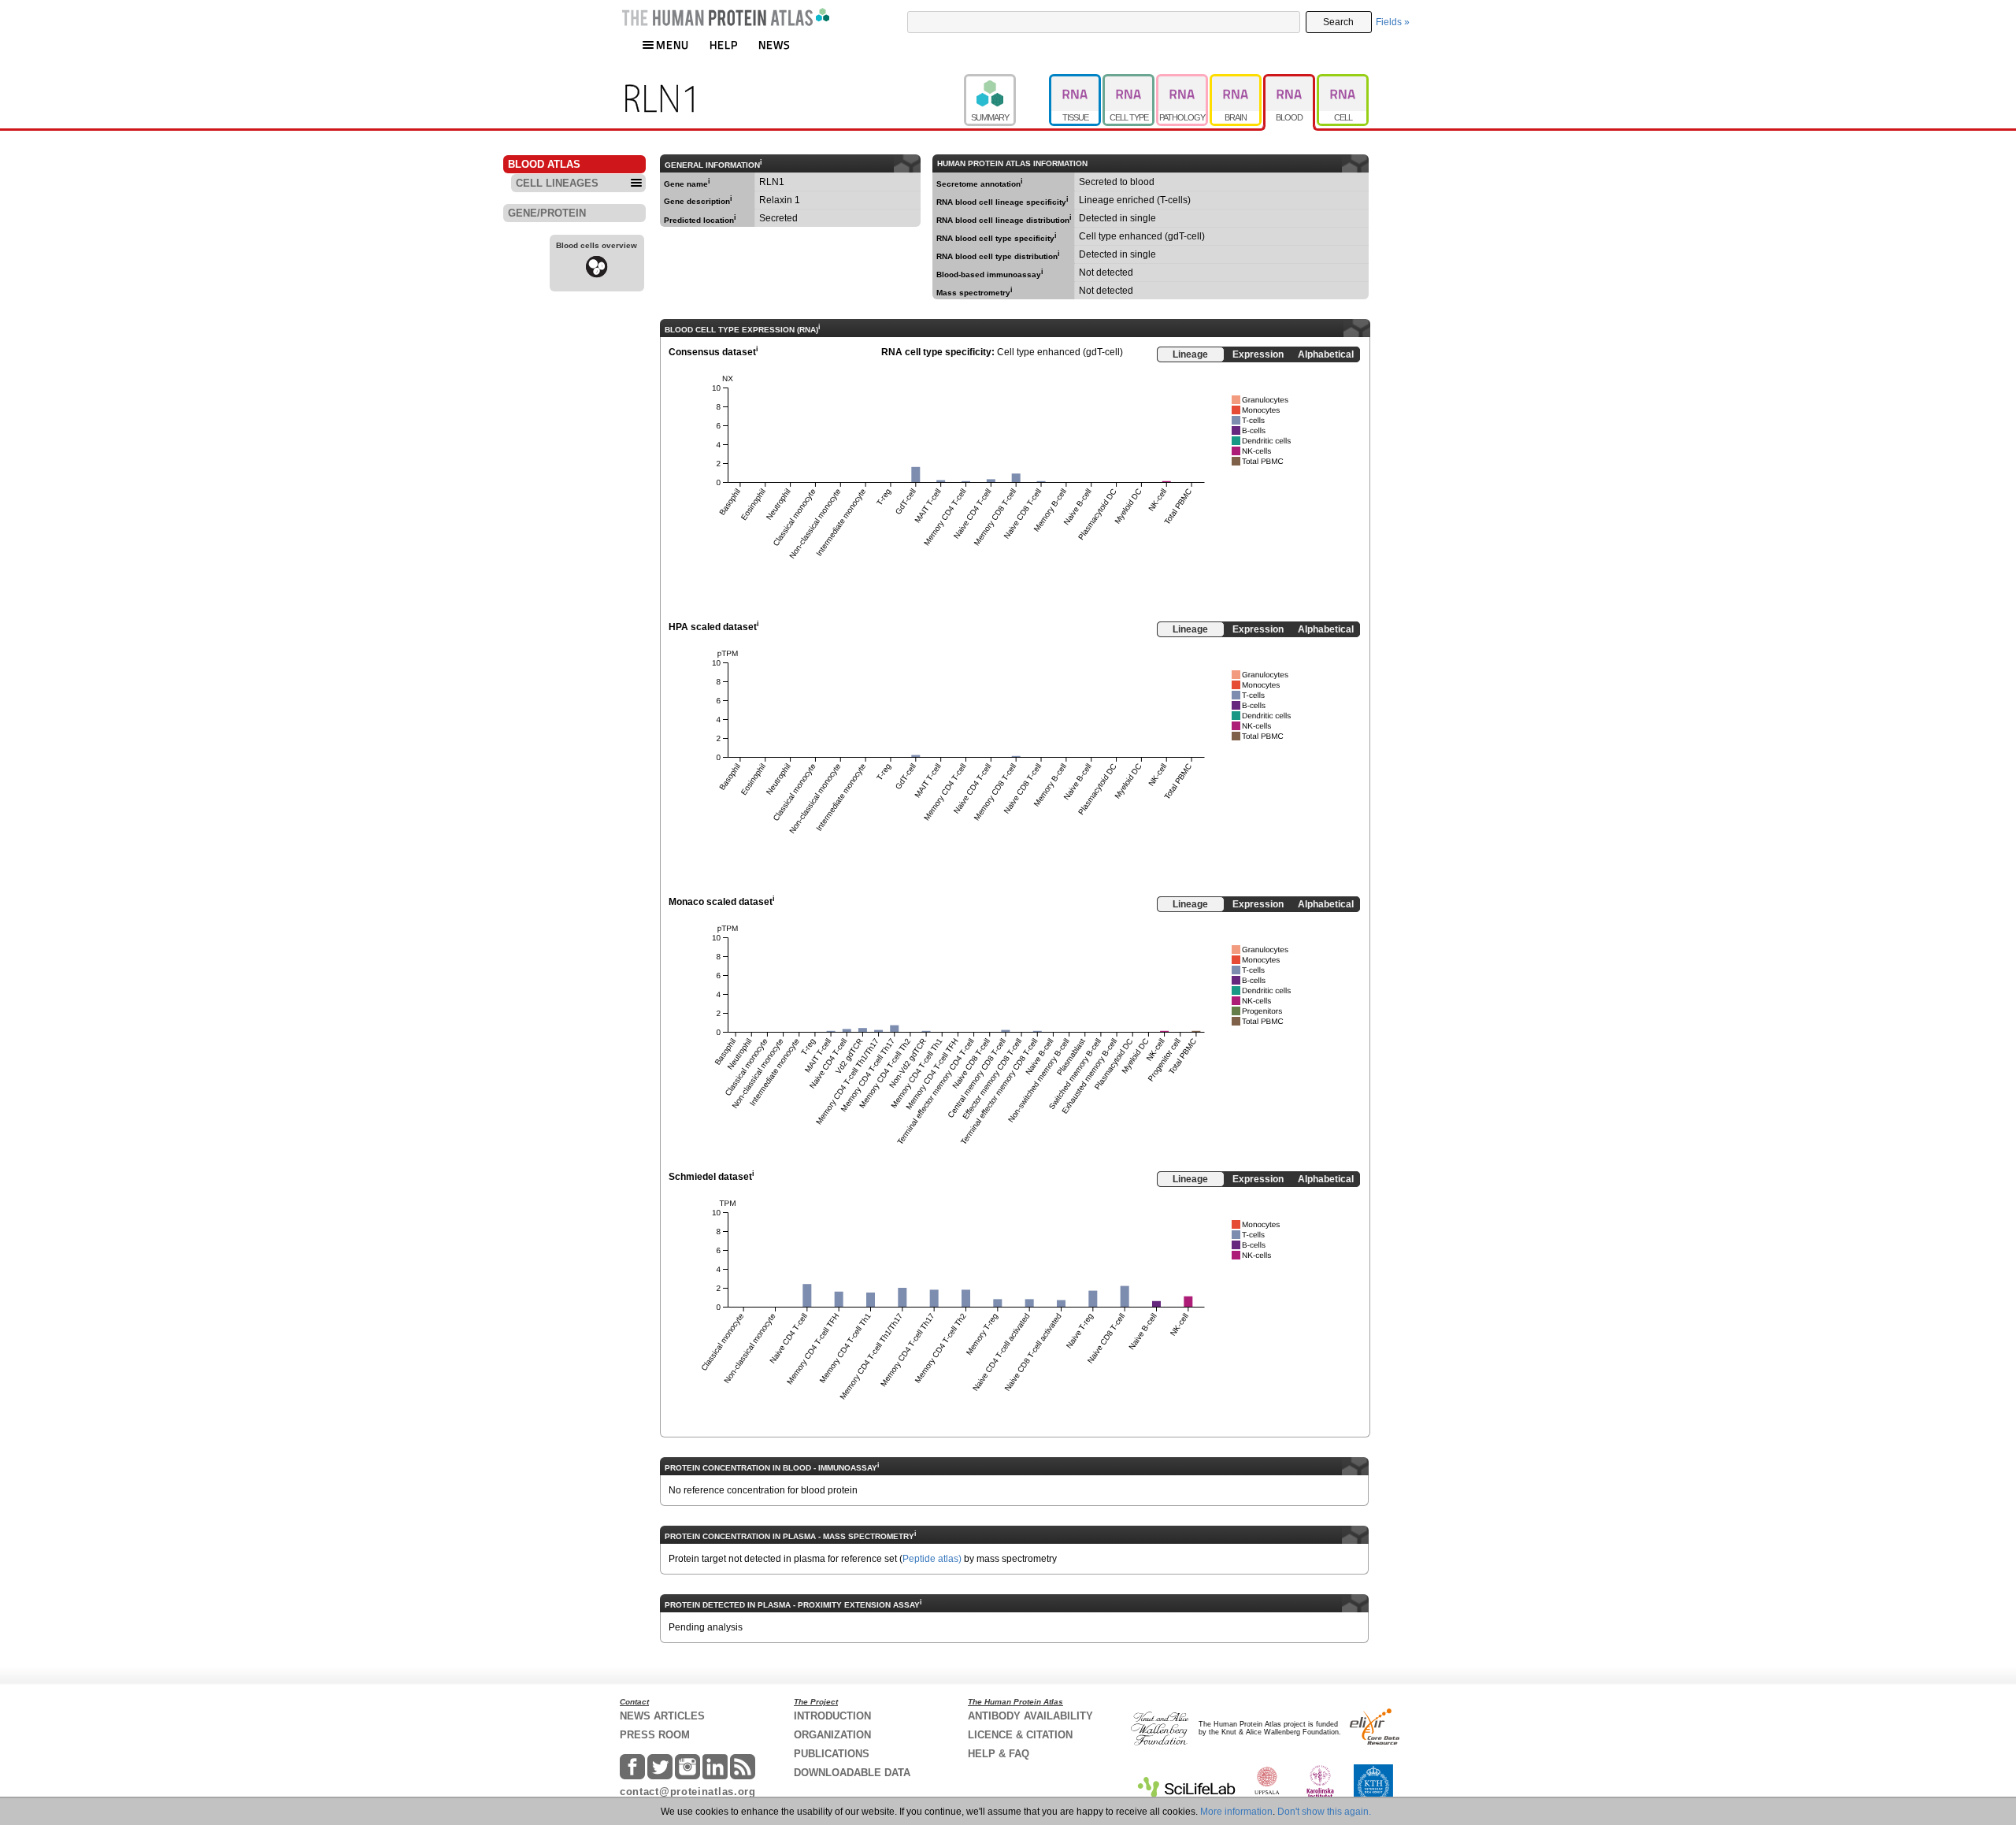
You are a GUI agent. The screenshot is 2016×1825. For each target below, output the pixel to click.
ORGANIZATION (832, 1735)
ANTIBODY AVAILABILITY (1030, 1716)
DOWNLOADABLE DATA (852, 1773)
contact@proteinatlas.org (688, 1792)
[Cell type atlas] (1129, 81)
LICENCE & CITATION (1020, 1735)
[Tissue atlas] (1076, 81)
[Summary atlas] (1006, 81)
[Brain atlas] (1236, 81)
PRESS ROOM (655, 1735)
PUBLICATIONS (832, 1754)
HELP (724, 45)
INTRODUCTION (832, 1716)
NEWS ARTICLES (662, 1716)
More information (1236, 1812)
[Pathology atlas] (1183, 81)
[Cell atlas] (1343, 81)
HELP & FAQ (999, 1754)
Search (1338, 22)
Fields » (1393, 22)
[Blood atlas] (1290, 81)
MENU (673, 45)
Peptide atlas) (932, 1559)
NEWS (775, 45)
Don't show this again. (1324, 1812)
